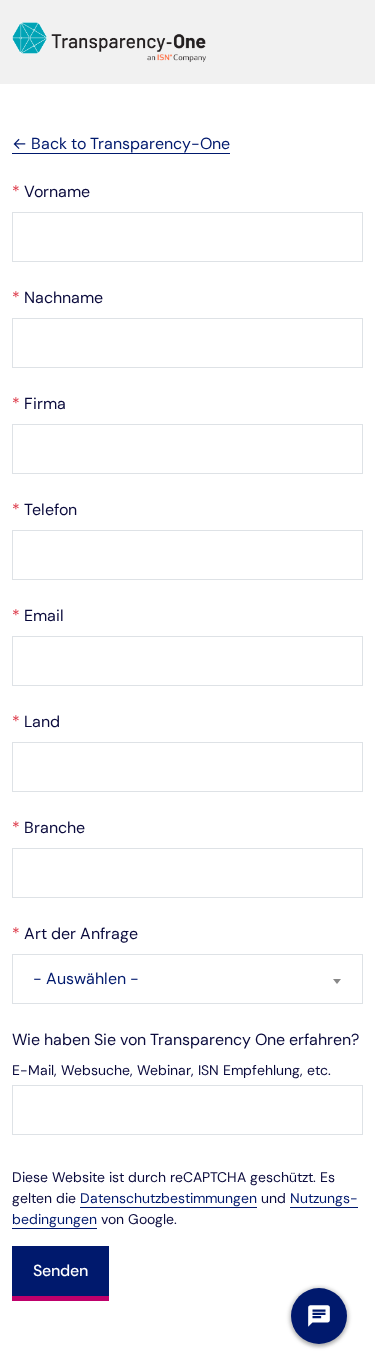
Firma (39, 403)
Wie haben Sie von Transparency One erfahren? (185, 1039)
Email (38, 615)
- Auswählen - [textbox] (86, 978)
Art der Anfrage (75, 933)
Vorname (51, 191)
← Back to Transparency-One (121, 143)
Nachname (57, 297)
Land (36, 721)
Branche (48, 827)
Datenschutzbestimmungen (168, 1198)
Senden (60, 1270)
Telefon (44, 509)
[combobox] (187, 979)
